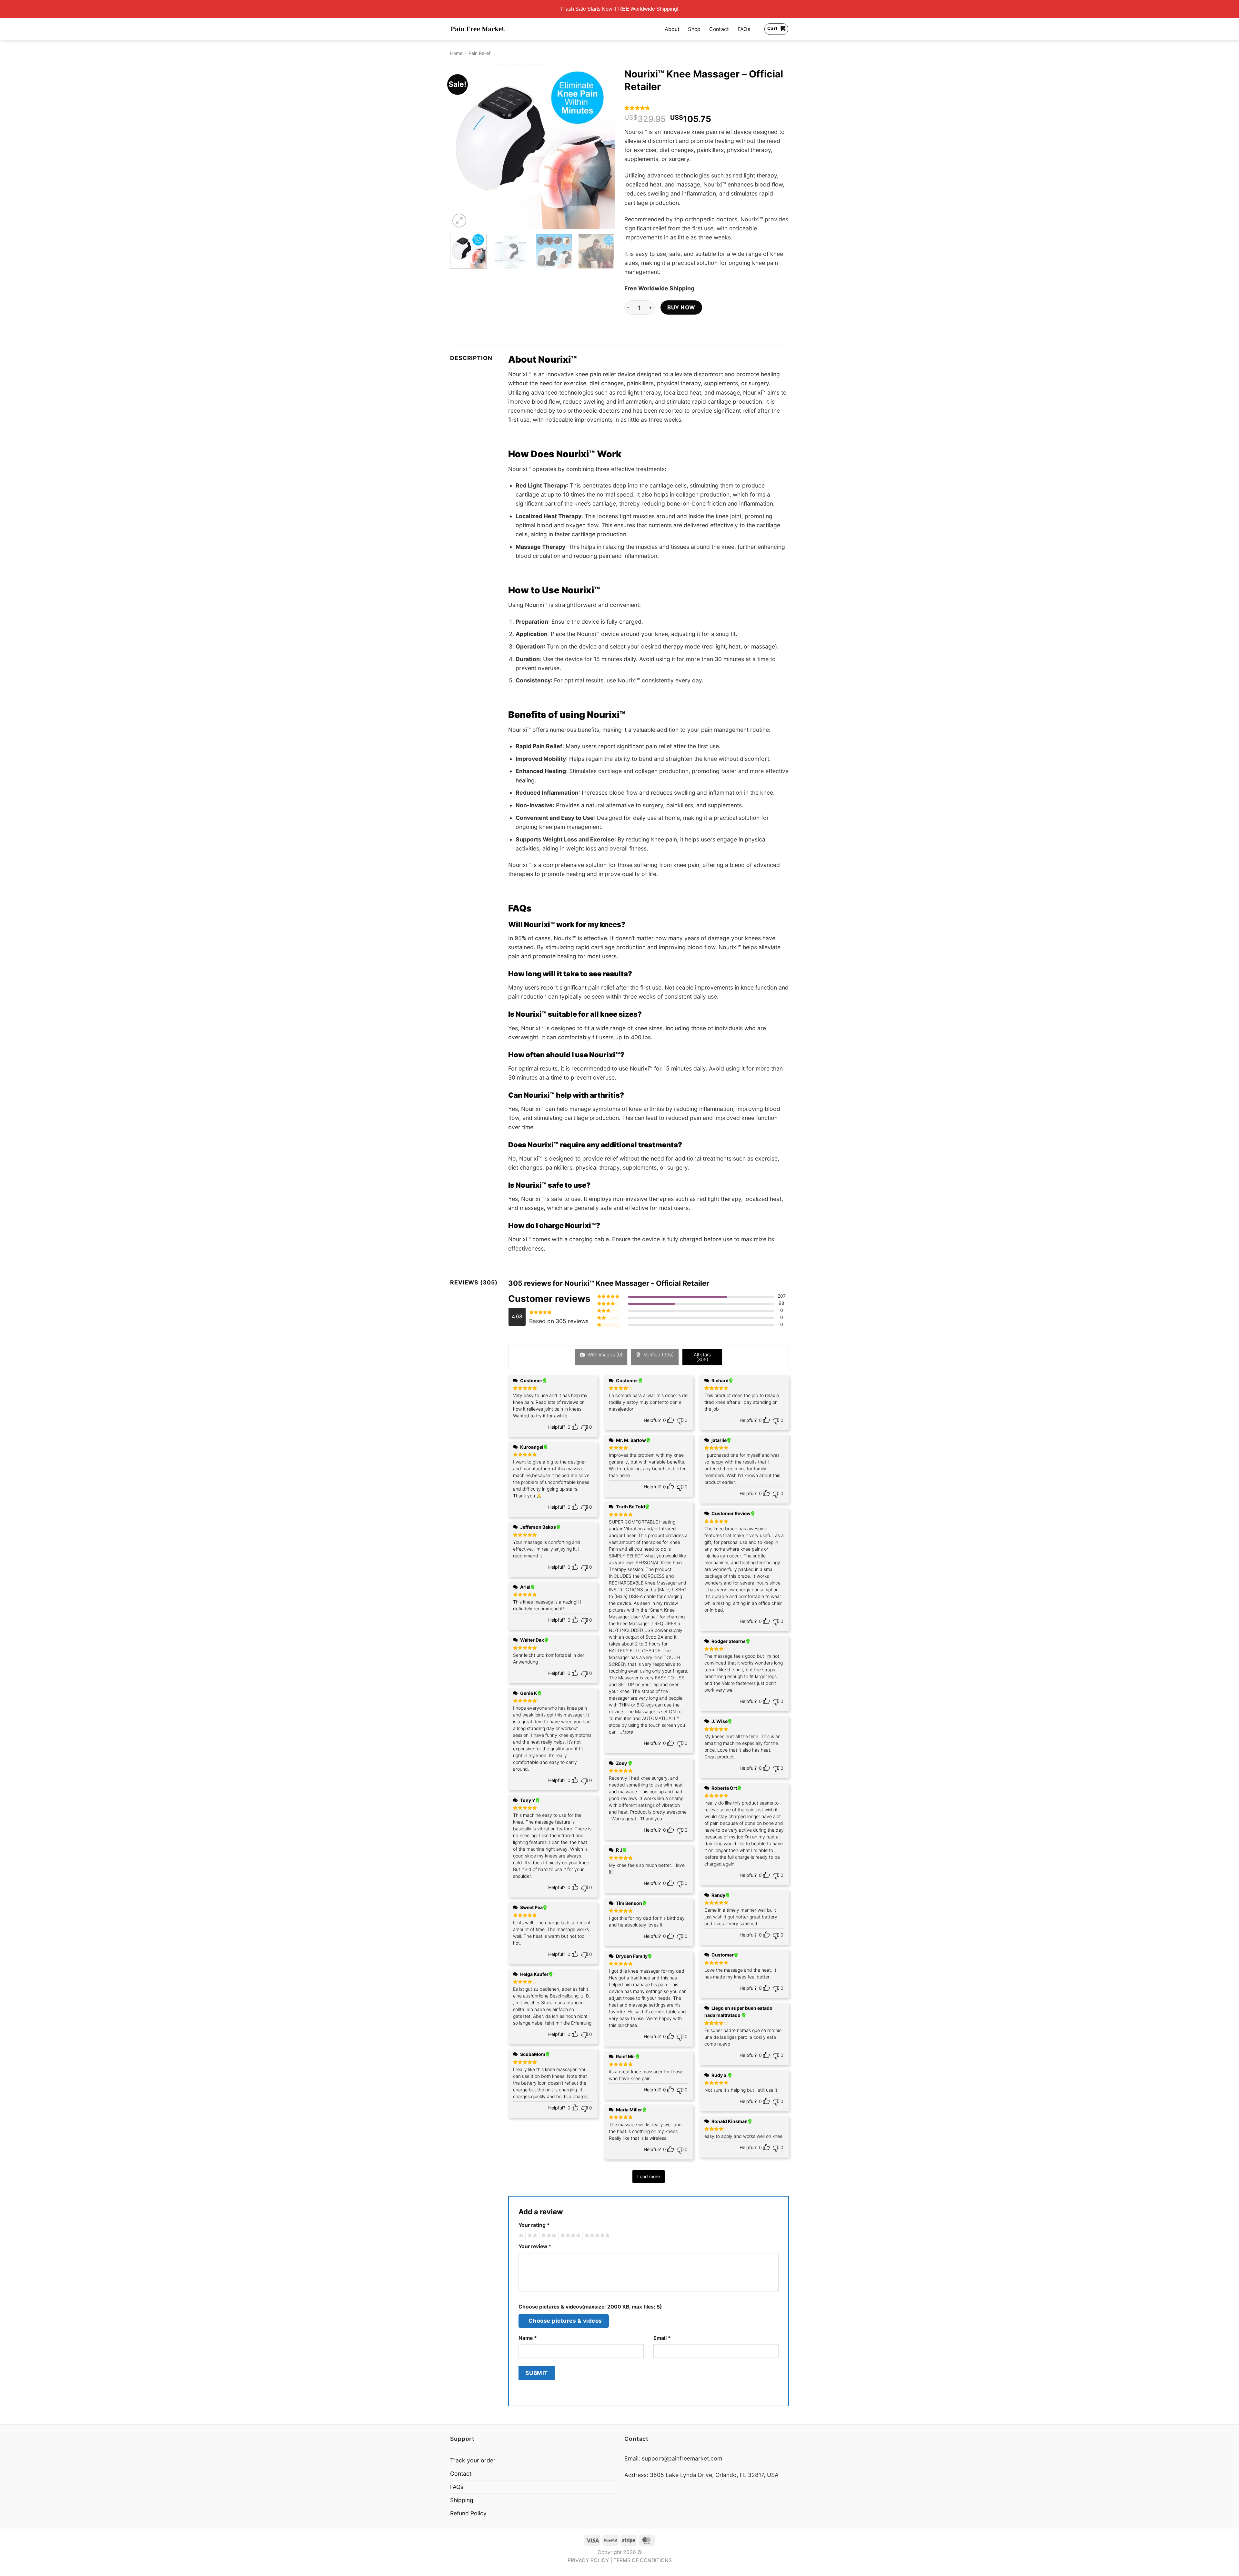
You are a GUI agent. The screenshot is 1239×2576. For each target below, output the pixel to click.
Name (528, 2338)
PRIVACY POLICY (588, 2560)
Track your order (473, 2460)
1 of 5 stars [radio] (520, 2236)
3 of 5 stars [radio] (548, 2236)
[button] (459, 221)
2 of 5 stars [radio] (531, 2236)
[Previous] (461, 147)
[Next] (603, 147)
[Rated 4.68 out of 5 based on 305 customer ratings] (707, 108)
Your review (535, 2246)
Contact (719, 29)
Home (456, 53)
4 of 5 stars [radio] (569, 2236)
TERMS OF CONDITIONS (643, 2560)
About (672, 29)
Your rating (534, 2225)
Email (662, 2338)
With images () (604, 1355)
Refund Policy (468, 2513)
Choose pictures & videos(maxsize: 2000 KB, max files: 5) (590, 2307)
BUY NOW (681, 307)
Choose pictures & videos (565, 2321)
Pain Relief (479, 53)
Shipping (462, 2500)
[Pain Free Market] (478, 29)
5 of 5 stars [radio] (596, 2236)
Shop (694, 29)
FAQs (744, 29)
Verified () (658, 1355)
